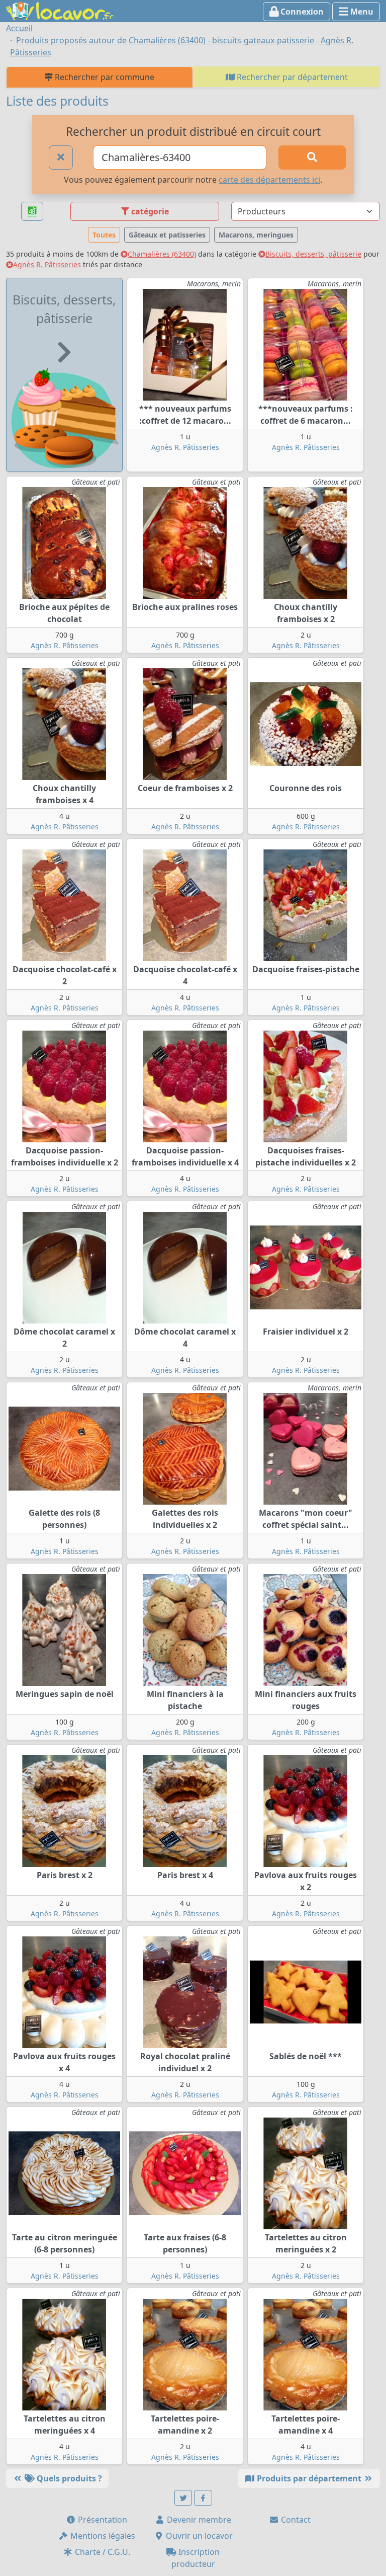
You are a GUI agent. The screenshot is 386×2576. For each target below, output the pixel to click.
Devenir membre (198, 2520)
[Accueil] (60, 10)
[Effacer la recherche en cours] (61, 158)
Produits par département (309, 2478)
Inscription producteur (196, 2558)
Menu (361, 12)
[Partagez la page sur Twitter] (183, 2498)
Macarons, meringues (256, 235)
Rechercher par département (291, 77)
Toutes (104, 235)
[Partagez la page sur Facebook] (203, 2498)
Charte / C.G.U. (102, 2552)
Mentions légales (102, 2536)
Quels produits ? (68, 2478)
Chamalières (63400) (162, 254)
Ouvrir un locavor (198, 2536)
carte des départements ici (269, 180)
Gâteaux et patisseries (167, 235)
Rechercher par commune (104, 77)
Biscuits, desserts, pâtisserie (313, 254)
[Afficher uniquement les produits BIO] (32, 212)
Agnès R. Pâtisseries (47, 264)
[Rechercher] (312, 158)
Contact (295, 2520)
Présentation (102, 2520)
